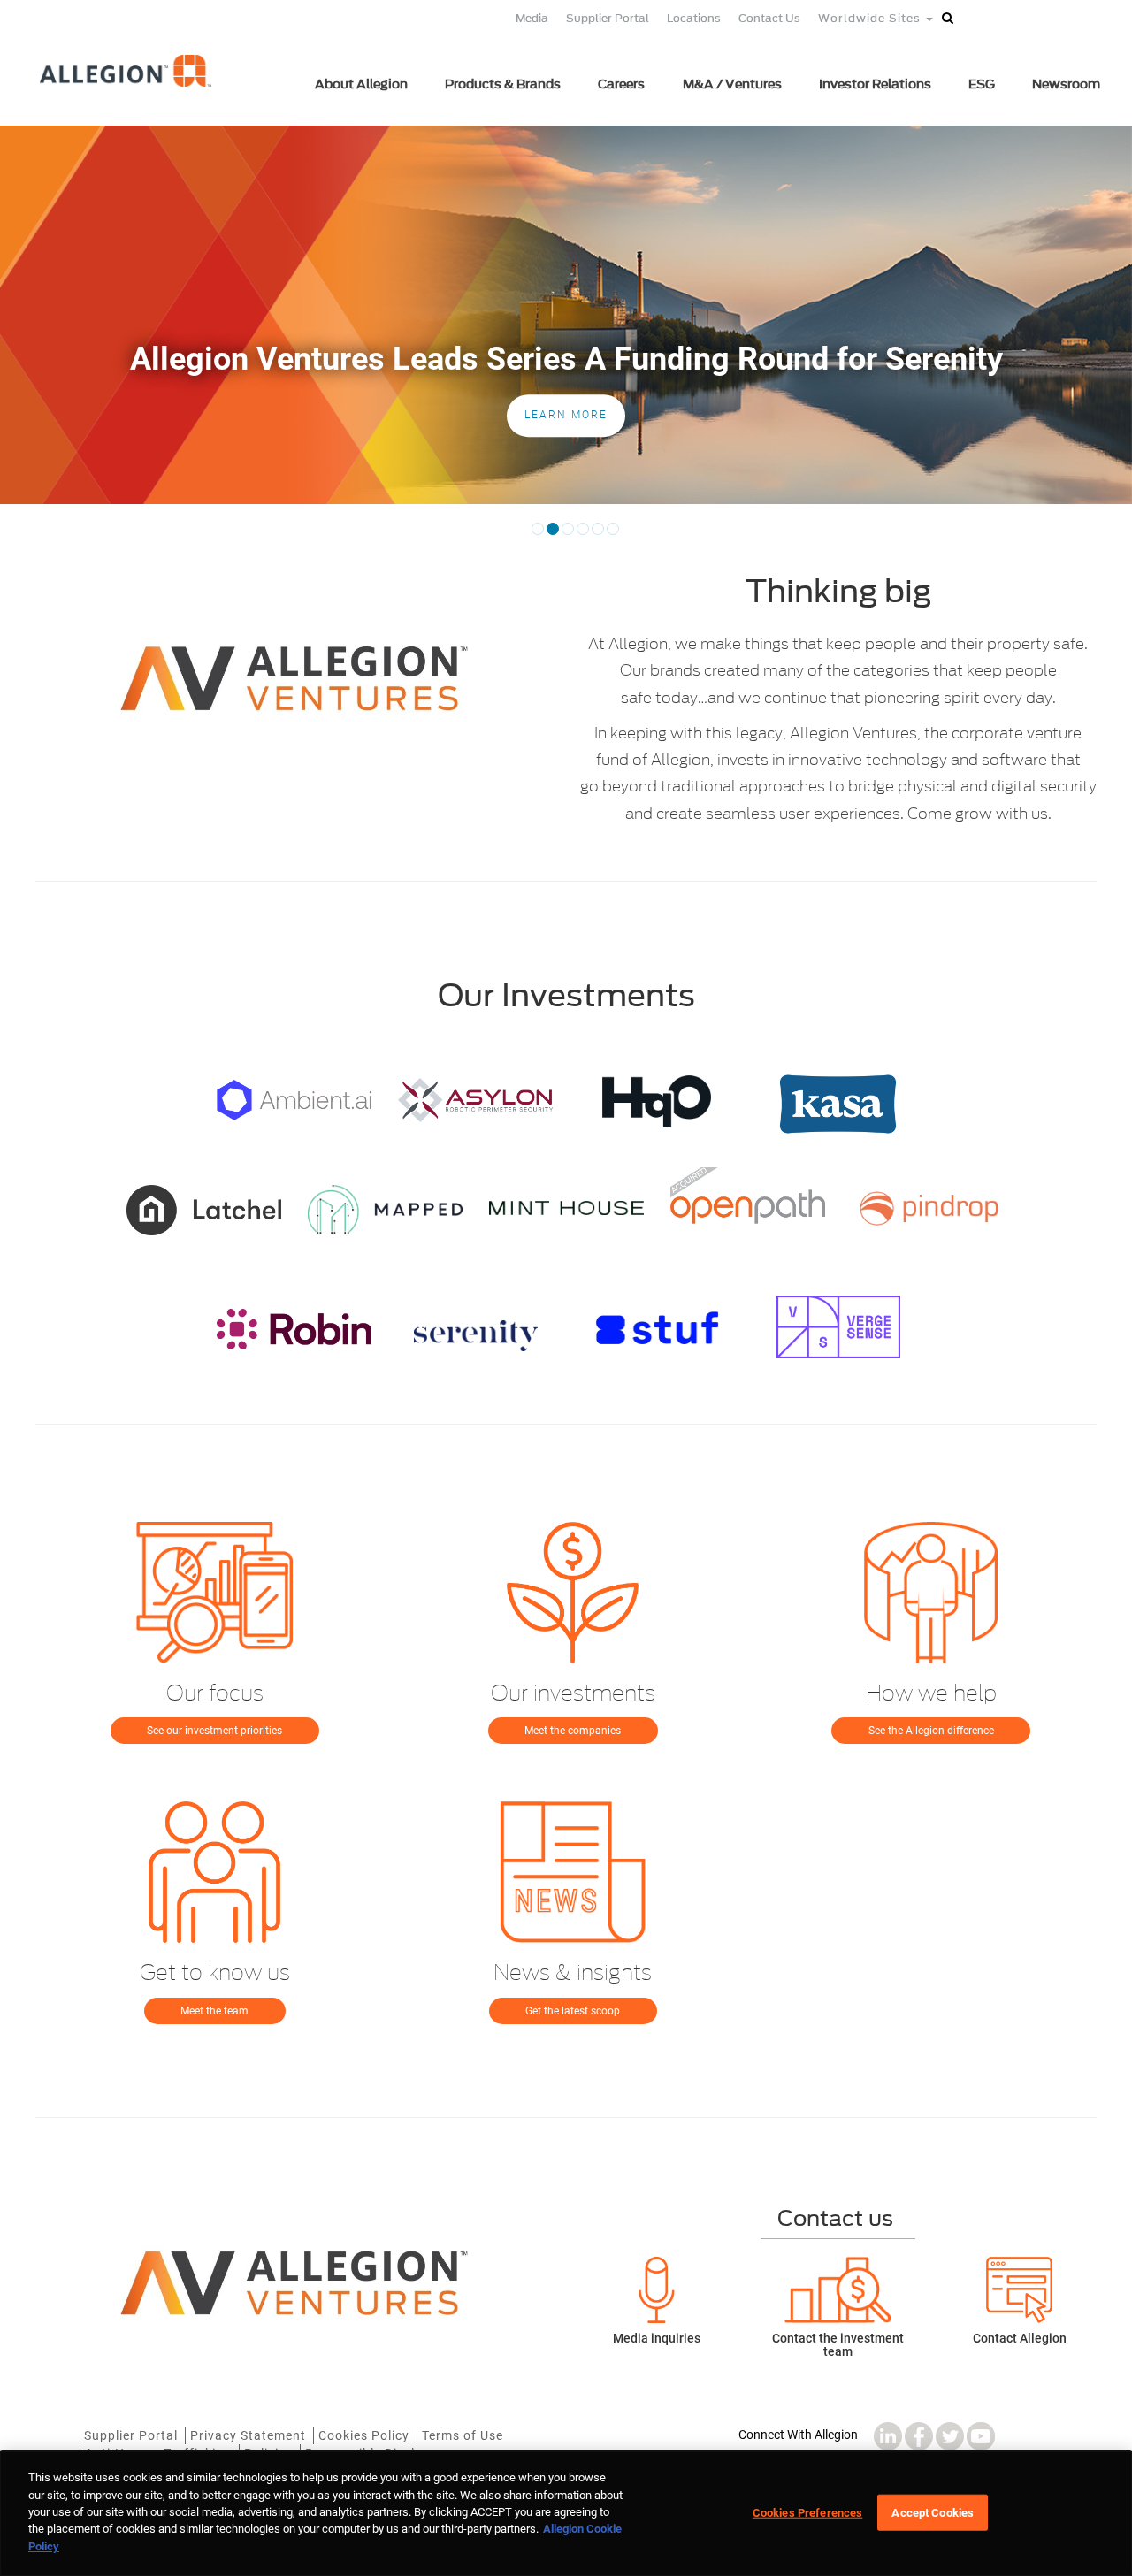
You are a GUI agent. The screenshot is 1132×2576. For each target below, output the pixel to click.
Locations (694, 18)
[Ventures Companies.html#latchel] (204, 1210)
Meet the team (214, 2011)
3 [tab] (568, 535)
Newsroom (1066, 84)
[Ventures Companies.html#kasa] (838, 1104)
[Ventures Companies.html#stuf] (657, 1328)
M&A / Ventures (732, 84)
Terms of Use (463, 2435)
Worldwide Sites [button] (871, 18)
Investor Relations (875, 84)
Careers (621, 84)
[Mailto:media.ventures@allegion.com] (657, 2290)
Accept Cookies (933, 2512)
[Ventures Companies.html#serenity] (475, 1336)
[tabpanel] (566, 315)
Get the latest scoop (573, 2011)
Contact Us (769, 18)
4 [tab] (583, 535)
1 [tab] (538, 535)
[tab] (39, 486)
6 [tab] (613, 535)
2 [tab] (553, 535)
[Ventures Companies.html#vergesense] (838, 1327)
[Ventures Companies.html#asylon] (475, 1100)
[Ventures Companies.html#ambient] (294, 1100)
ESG (982, 84)
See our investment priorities (214, 1731)
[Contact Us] (1019, 2290)
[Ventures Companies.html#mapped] (385, 1209)
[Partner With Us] (838, 2290)
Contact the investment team (838, 2345)
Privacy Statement (248, 2435)
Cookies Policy (364, 2435)
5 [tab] (598, 535)
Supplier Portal (608, 18)
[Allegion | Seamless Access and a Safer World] (127, 95)
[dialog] (566, 2514)
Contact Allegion (1020, 2338)
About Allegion (361, 84)
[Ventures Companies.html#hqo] (657, 1101)
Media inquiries (657, 2338)
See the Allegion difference (931, 1731)
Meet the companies (573, 1731)
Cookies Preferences (807, 2512)
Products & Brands (503, 84)
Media (532, 18)
